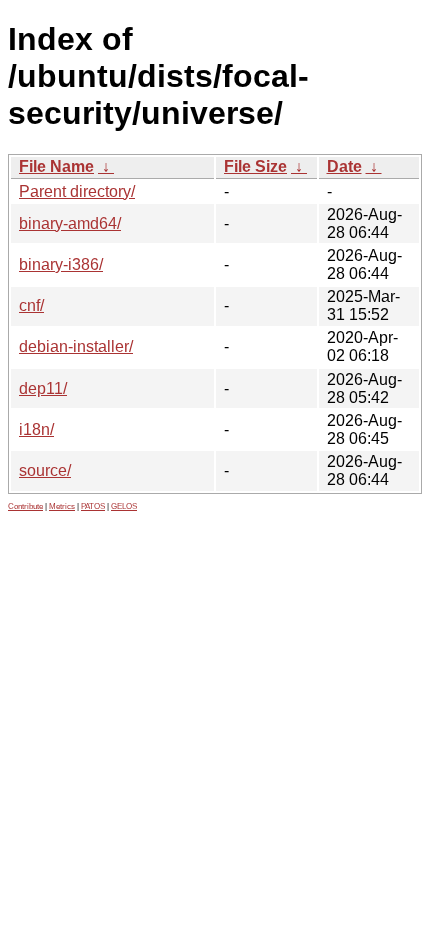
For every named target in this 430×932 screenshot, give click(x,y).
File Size (255, 166)
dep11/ (43, 388)
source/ (45, 470)
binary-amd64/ (70, 223)
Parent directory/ (77, 191)
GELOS (124, 506)
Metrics (62, 506)
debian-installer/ (76, 346)
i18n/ (36, 429)
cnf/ (31, 305)
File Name (56, 166)
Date (344, 166)
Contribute (25, 506)
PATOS (93, 506)
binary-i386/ (61, 264)
